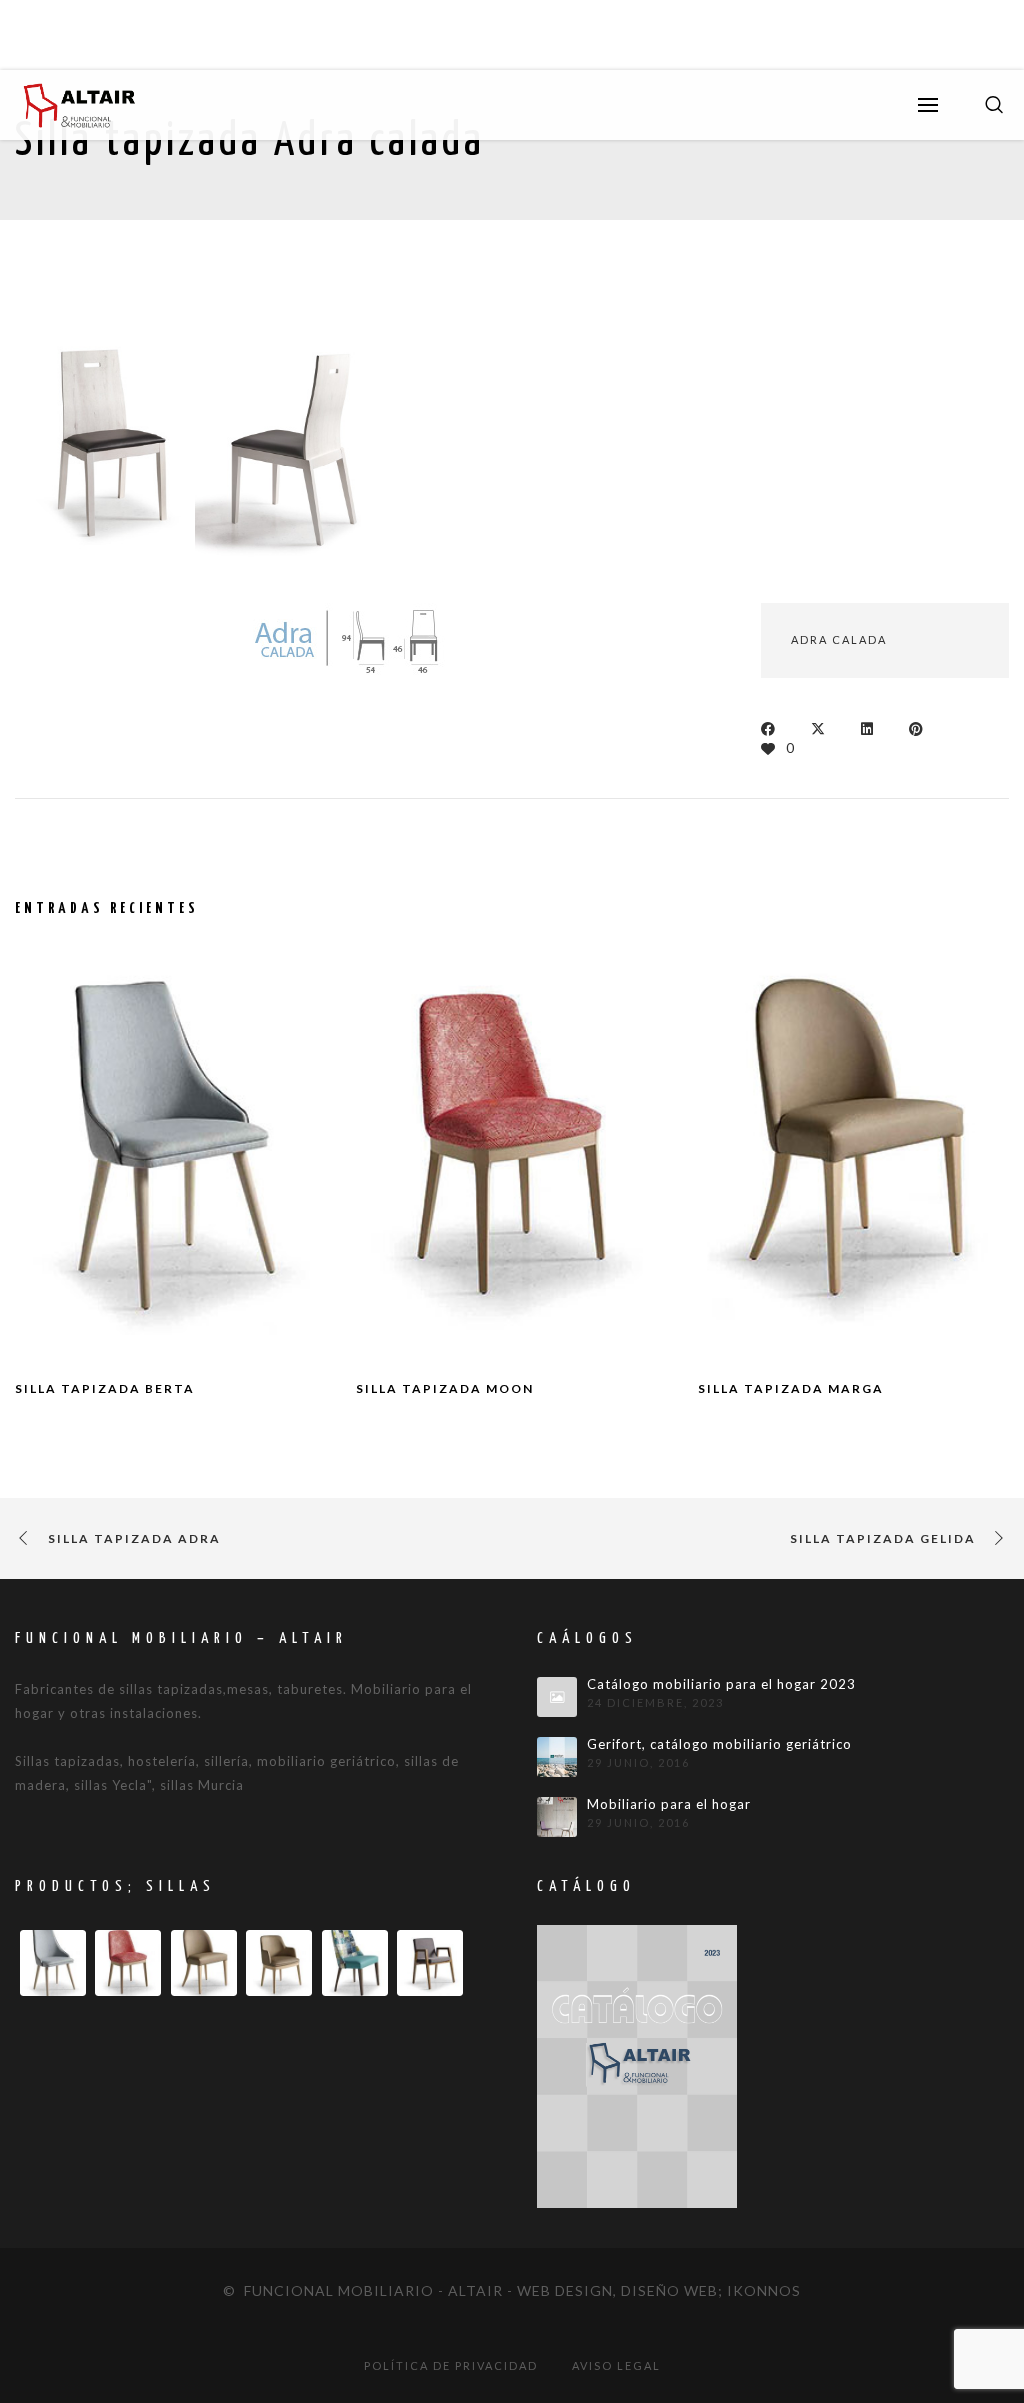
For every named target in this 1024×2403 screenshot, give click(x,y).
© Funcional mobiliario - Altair (363, 2290)
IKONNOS (764, 2290)
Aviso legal (616, 2365)
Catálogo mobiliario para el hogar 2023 (721, 1684)
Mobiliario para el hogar (669, 1804)
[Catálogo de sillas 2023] (637, 2065)
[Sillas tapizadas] (285, 441)
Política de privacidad (451, 2365)
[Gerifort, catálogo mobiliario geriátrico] (557, 1757)
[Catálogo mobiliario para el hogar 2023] (557, 1697)
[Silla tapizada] (105, 441)
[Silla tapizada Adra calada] (773, 727)
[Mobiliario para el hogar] (557, 1817)
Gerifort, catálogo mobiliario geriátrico (719, 1744)
